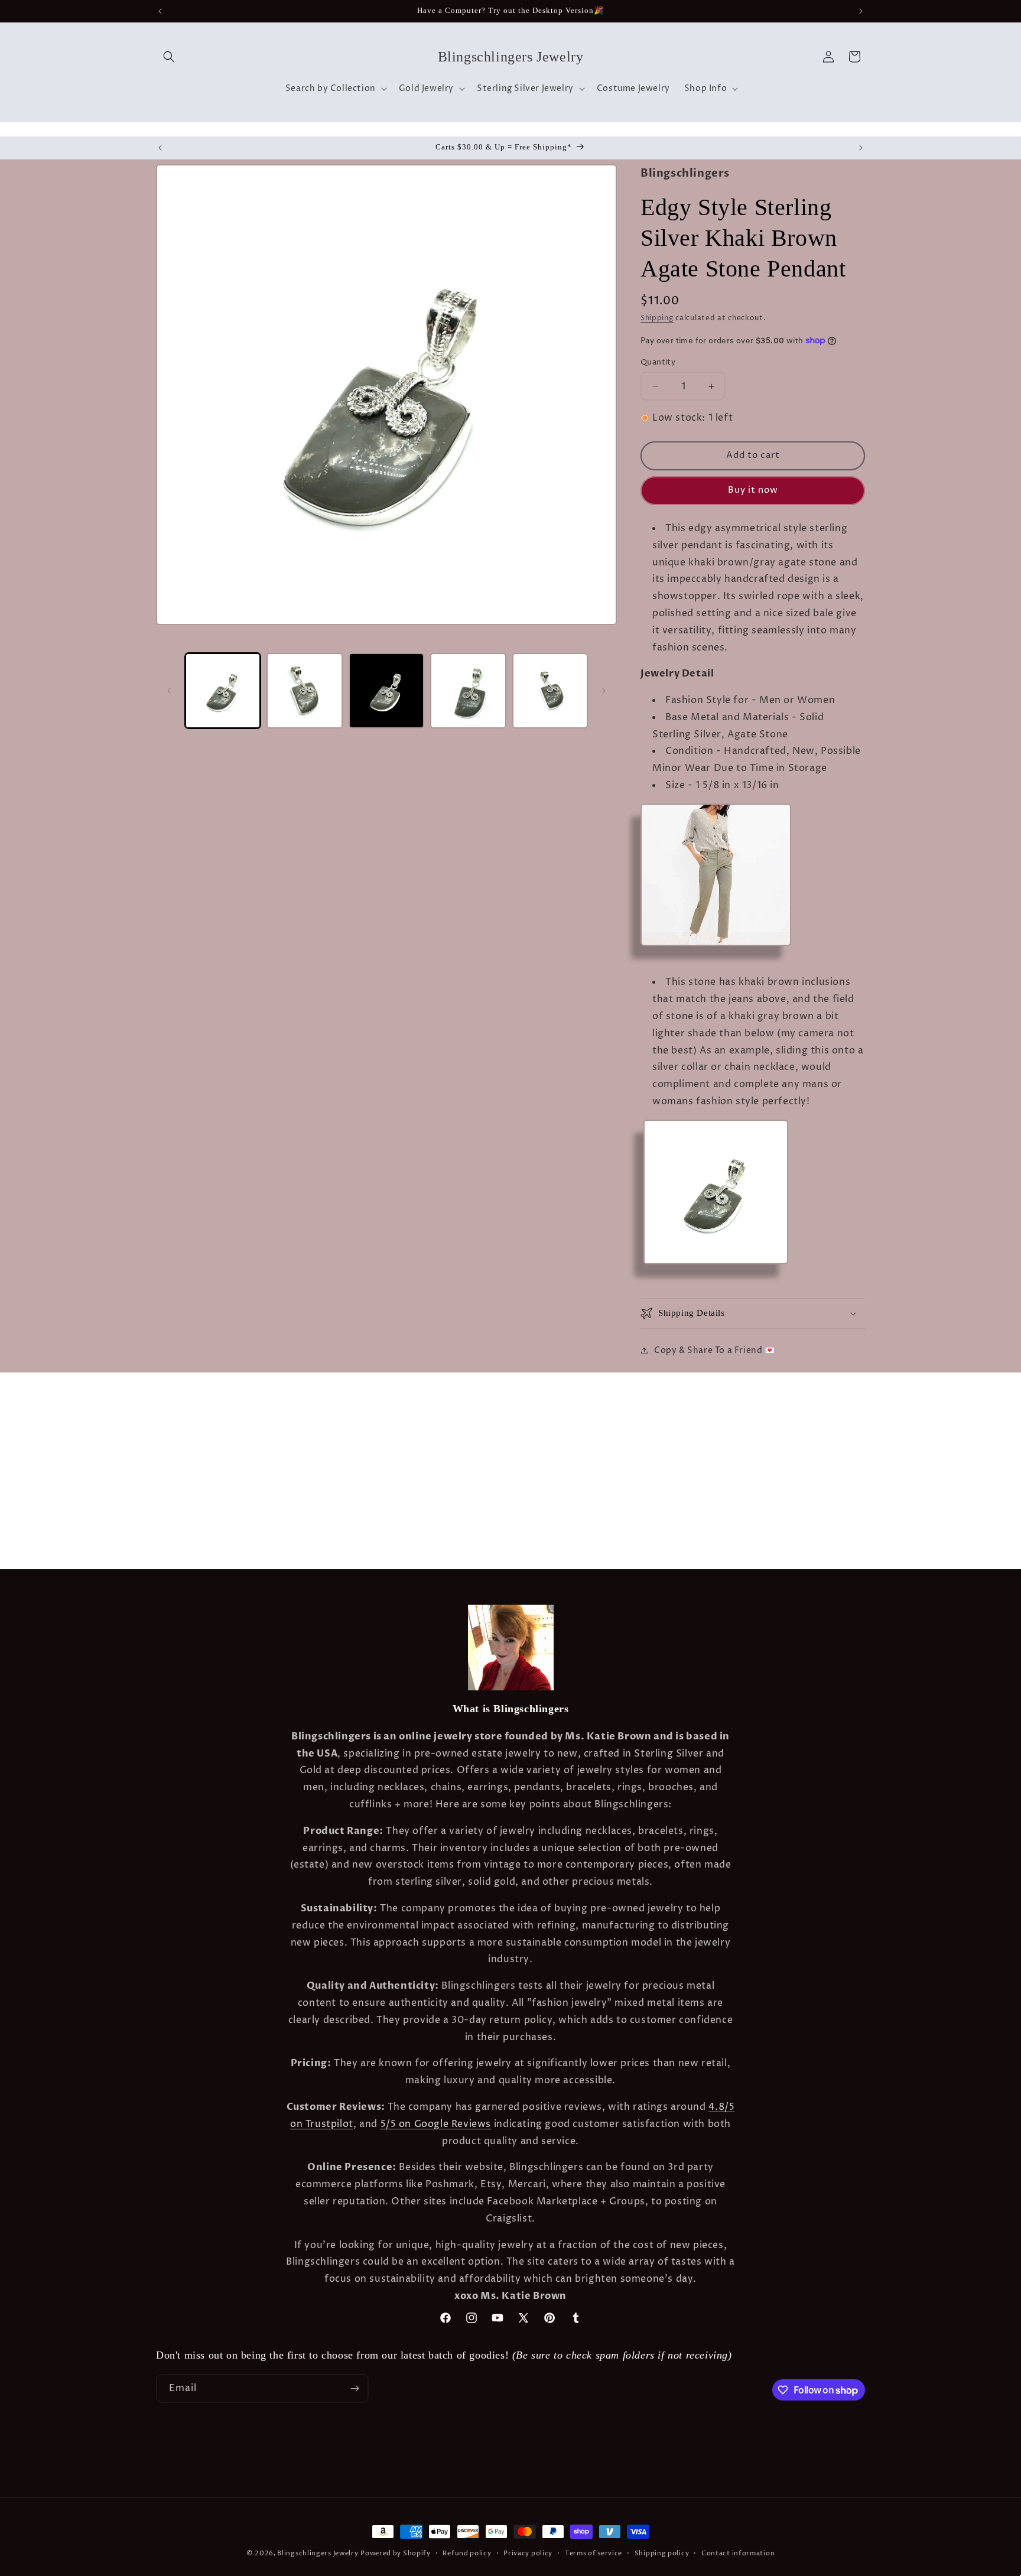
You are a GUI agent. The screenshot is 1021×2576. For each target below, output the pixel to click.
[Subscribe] (355, 2388)
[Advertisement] (186, 1402)
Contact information (738, 2553)
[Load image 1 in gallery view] (223, 691)
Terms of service (594, 2553)
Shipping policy (662, 2553)
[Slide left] (169, 691)
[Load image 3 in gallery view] (386, 691)
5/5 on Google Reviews (436, 2124)
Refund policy (467, 2553)
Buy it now (753, 490)
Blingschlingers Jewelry (318, 2553)
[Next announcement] (861, 11)
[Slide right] (604, 691)
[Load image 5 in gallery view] (550, 691)
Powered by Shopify (396, 2553)
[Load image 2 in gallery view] (304, 691)
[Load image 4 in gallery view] (468, 691)
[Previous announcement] (160, 11)
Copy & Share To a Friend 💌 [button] (715, 1350)
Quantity (658, 362)
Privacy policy (528, 2553)
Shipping (657, 318)
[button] (169, 57)
